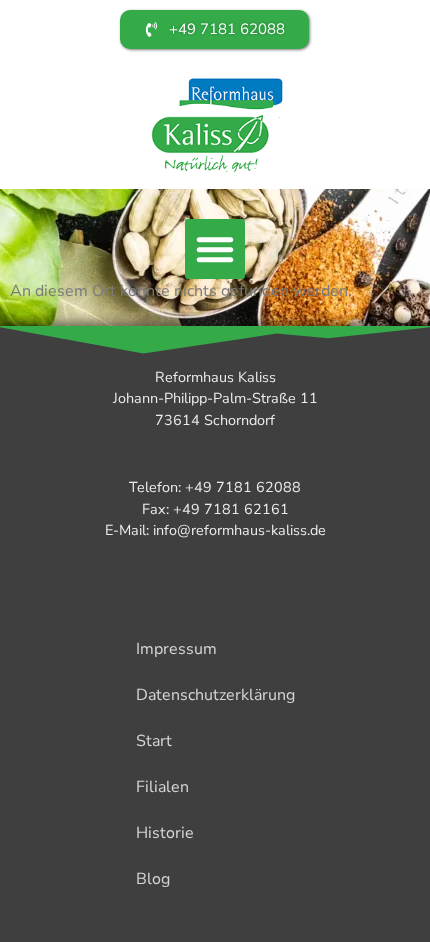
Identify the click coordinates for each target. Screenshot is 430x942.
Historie (165, 833)
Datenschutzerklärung (215, 695)
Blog (153, 879)
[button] (215, 249)
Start (154, 741)
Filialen (162, 787)
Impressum (176, 649)
